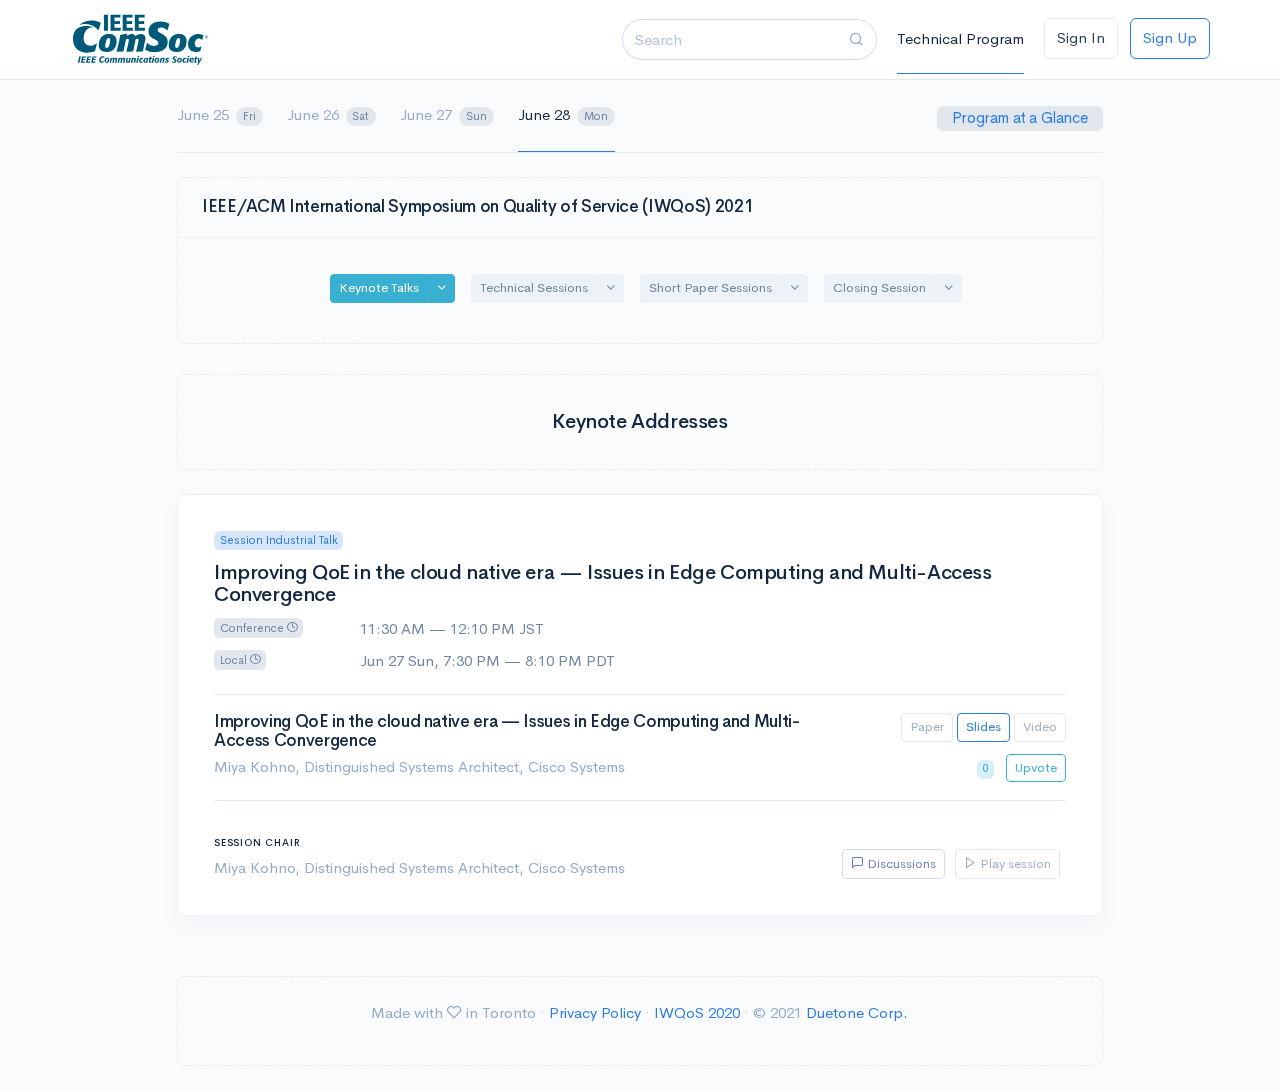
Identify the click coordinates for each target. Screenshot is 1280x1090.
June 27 (443, 114)
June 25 (216, 114)
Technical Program (960, 38)
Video (1040, 726)
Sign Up (1170, 37)
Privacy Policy (595, 1012)
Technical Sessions (534, 287)
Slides (983, 726)
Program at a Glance (1022, 118)
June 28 (563, 114)
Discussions (900, 863)
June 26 (328, 114)
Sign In (1081, 37)
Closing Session (879, 287)
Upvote (1036, 767)
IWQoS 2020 (697, 1012)
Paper (927, 726)
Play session (1014, 863)
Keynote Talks (379, 287)
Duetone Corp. (857, 1012)
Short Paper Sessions (710, 287)
